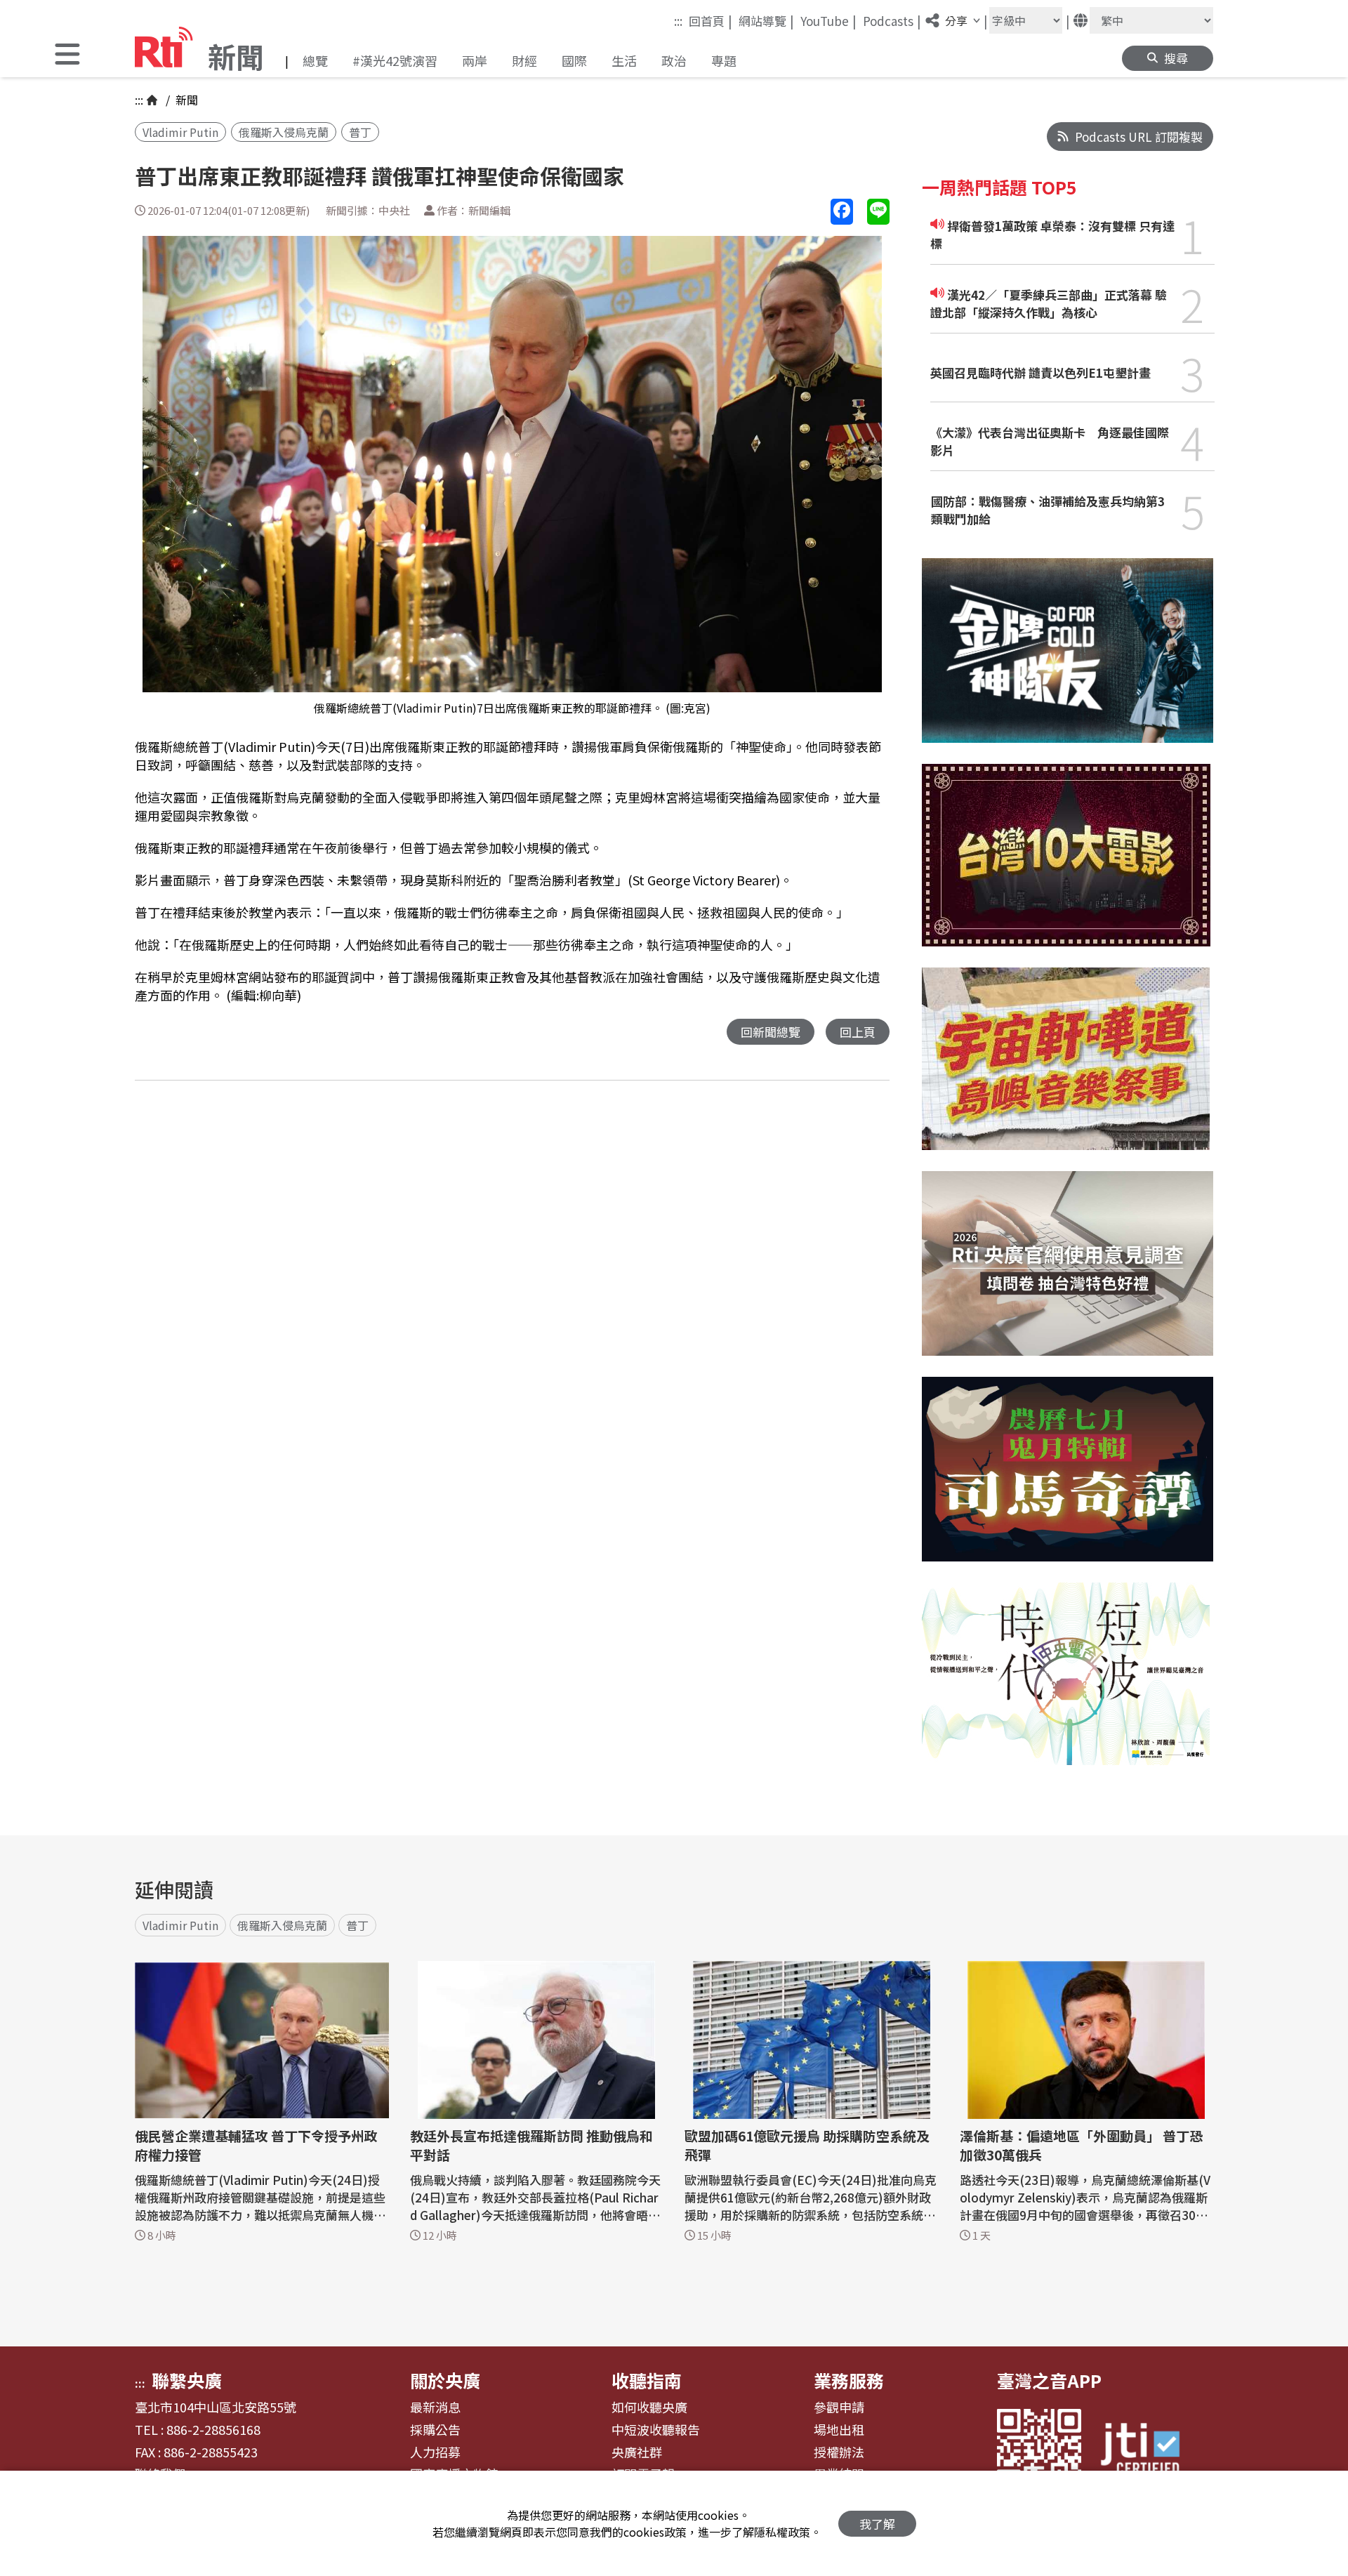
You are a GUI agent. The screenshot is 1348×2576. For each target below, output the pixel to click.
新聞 (185, 100)
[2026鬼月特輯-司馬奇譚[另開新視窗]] (1068, 1480)
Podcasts (892, 20)
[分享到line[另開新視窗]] (878, 212)
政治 (674, 60)
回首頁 (711, 20)
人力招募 (435, 2452)
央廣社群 (637, 2452)
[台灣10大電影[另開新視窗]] (1066, 866)
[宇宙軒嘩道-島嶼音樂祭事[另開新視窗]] (1066, 1069)
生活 (624, 60)
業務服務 (849, 2380)
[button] (67, 56)
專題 (724, 60)
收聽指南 (647, 2380)
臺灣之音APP (1049, 2380)
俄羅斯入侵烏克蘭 (284, 132)
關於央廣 (445, 2380)
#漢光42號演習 (395, 60)
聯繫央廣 (187, 2380)
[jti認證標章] (1149, 2451)
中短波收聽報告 (656, 2430)
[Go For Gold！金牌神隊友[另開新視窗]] (1068, 661)
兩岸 (475, 60)
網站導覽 (766, 20)
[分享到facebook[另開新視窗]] (842, 212)
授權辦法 (839, 2452)
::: (678, 21)
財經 (524, 60)
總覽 (315, 60)
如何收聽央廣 (649, 2407)
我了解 (877, 2524)
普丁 (360, 132)
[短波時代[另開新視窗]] (1066, 1684)
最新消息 (435, 2407)
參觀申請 (839, 2407)
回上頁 (858, 1032)
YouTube (828, 20)
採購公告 (435, 2430)
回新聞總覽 (771, 1032)
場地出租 (839, 2430)
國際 (574, 60)
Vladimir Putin (180, 132)
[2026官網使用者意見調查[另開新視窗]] (1068, 1274)
